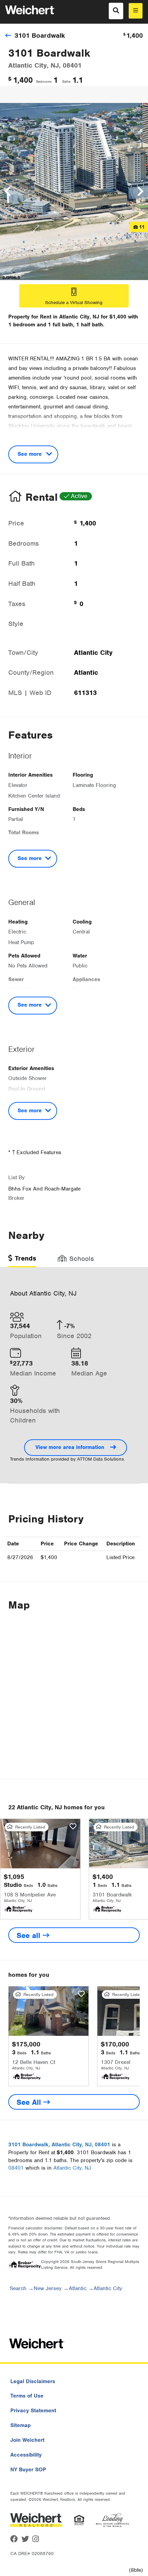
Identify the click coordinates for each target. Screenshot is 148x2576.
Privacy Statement (33, 2411)
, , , (59, 2145)
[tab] (22, 1261)
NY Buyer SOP (28, 2470)
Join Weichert (27, 2440)
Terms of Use (27, 2396)
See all (30, 1935)
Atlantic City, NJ (72, 2168)
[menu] (136, 11)
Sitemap (20, 2425)
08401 (16, 2168)
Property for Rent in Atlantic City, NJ (54, 317)
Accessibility (26, 2455)
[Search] (116, 11)
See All (30, 2102)
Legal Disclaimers (33, 2381)
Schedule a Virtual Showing (74, 303)
